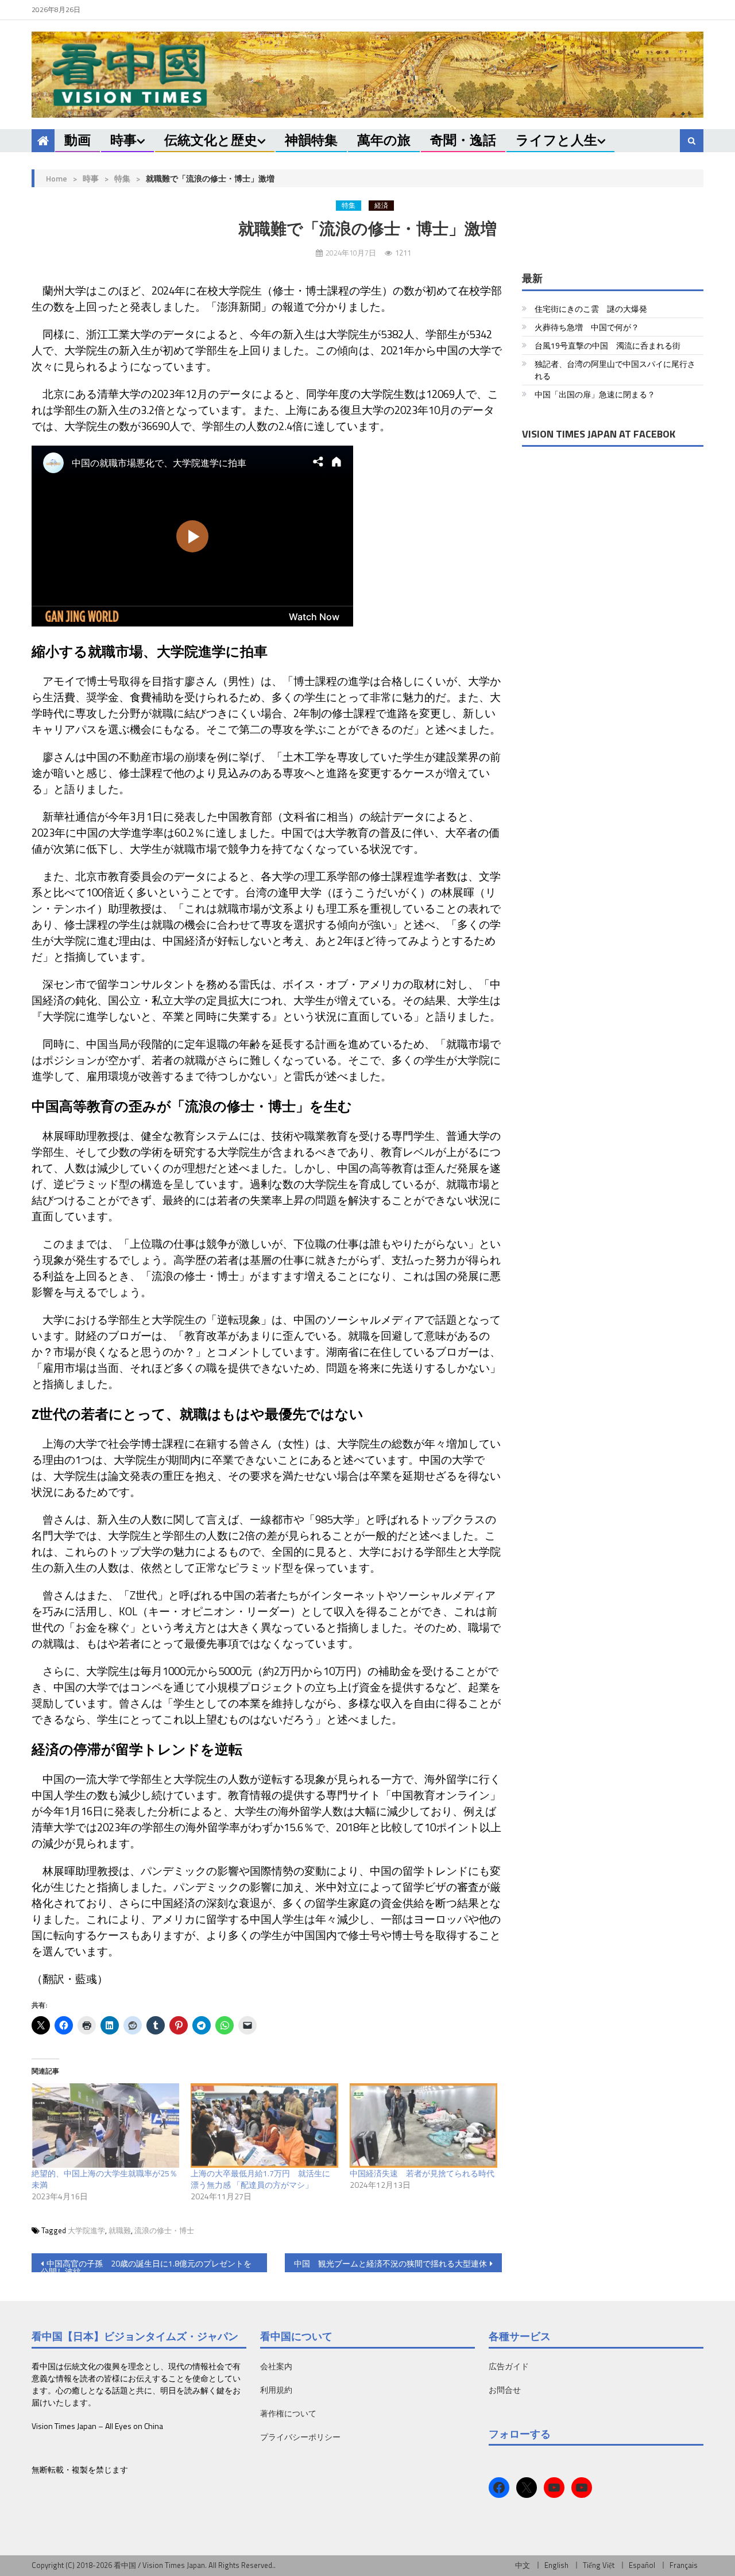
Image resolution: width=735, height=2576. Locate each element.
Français (684, 2565)
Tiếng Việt (599, 2565)
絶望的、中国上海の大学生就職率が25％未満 (105, 2179)
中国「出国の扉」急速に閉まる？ (595, 394)
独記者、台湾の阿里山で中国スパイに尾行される (615, 370)
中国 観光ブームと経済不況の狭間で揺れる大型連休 (390, 2263)
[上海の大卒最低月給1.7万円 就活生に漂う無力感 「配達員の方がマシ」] (264, 2126)
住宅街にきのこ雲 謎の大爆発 (591, 309)
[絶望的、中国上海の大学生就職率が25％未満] (105, 2126)
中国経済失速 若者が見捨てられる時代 (422, 2173)
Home (57, 178)
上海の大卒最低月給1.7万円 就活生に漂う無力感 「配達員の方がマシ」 (260, 2179)
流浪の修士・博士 (164, 2230)
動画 (78, 140)
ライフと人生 (556, 140)
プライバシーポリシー (300, 2437)
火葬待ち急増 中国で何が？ (587, 327)
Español (642, 2565)
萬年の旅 (384, 140)
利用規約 (276, 2390)
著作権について (288, 2413)
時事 (123, 140)
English (556, 2565)
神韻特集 (311, 140)
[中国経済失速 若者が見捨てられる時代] (423, 2126)
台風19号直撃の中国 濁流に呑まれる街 (608, 345)
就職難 (120, 2230)
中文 (523, 2565)
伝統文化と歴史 (211, 140)
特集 (122, 178)
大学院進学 (86, 2230)
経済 (381, 206)
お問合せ (505, 2390)
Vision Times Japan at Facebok (599, 434)
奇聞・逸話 (463, 140)
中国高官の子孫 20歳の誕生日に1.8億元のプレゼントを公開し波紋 (146, 2265)
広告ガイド (509, 2366)
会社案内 (276, 2366)
